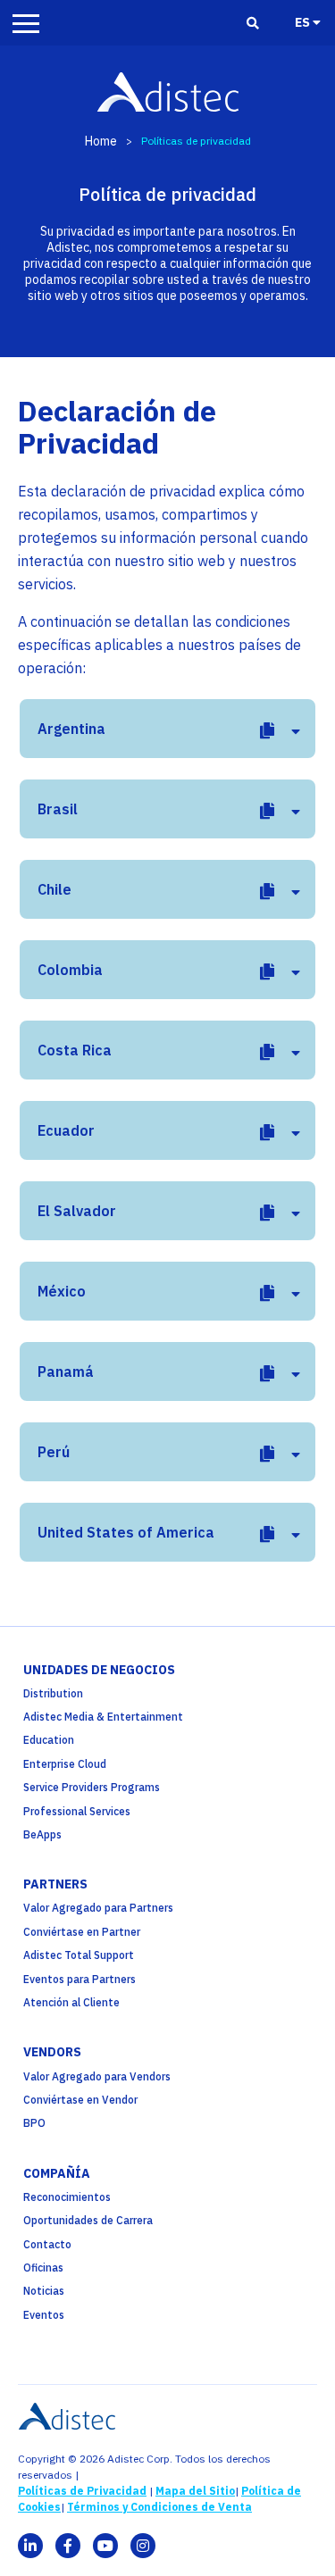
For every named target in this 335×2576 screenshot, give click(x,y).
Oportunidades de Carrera (88, 2220)
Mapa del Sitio (195, 2491)
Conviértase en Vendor (80, 2100)
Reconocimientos (67, 2197)
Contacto (47, 2244)
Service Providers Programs (92, 1787)
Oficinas (43, 2268)
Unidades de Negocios (99, 1670)
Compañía (57, 2173)
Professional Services (77, 1811)
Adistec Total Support (79, 1955)
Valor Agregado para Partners (98, 1908)
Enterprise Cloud (65, 1764)
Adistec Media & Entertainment (103, 1717)
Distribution (53, 1693)
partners (55, 1884)
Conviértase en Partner (82, 1932)
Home (101, 141)
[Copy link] (267, 731)
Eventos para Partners (80, 1979)
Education (49, 1740)
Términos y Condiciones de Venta (159, 2507)
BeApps (42, 1834)
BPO (34, 2123)
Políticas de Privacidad (82, 2491)
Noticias (44, 2291)
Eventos (44, 2315)
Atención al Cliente (71, 2002)
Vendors (52, 2052)
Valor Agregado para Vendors (97, 2076)
